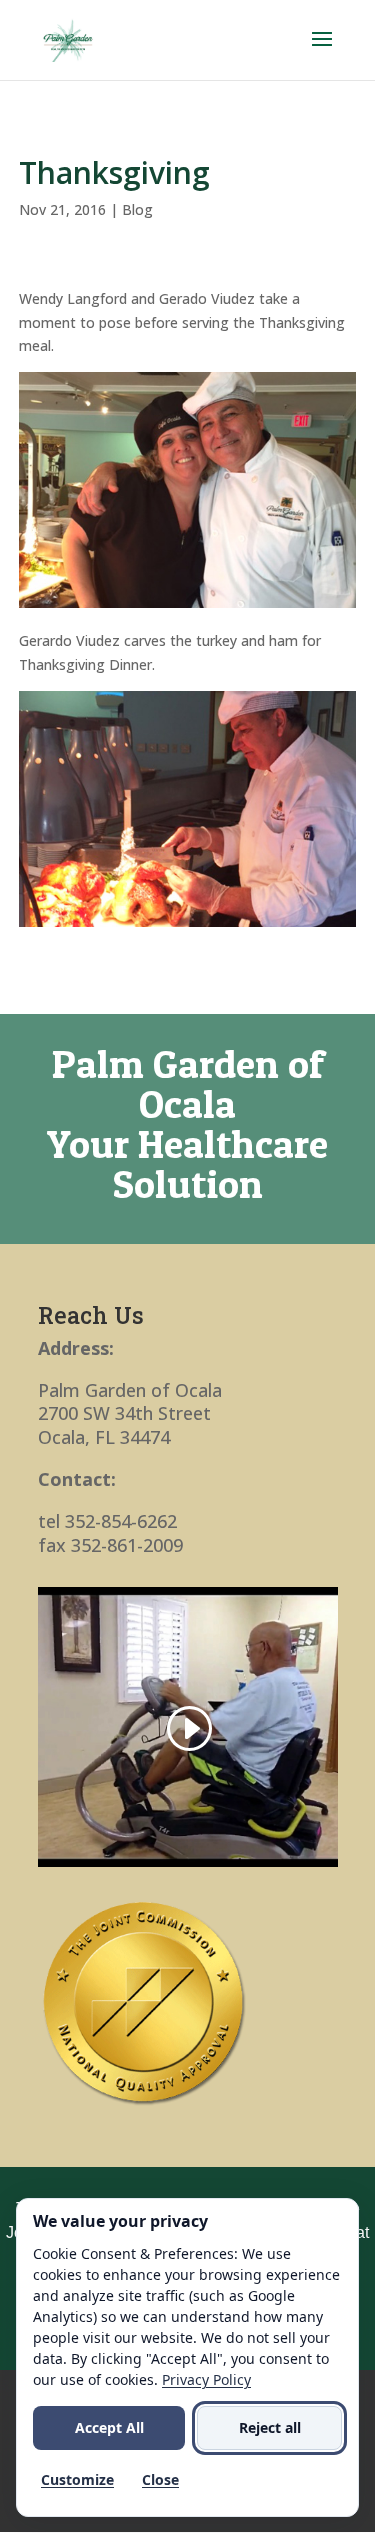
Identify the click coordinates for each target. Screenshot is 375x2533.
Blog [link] (137, 209)
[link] (68, 38)
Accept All (109, 2427)
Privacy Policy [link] (206, 2379)
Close (160, 2479)
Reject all (270, 2427)
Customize (77, 2479)
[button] (322, 52)
